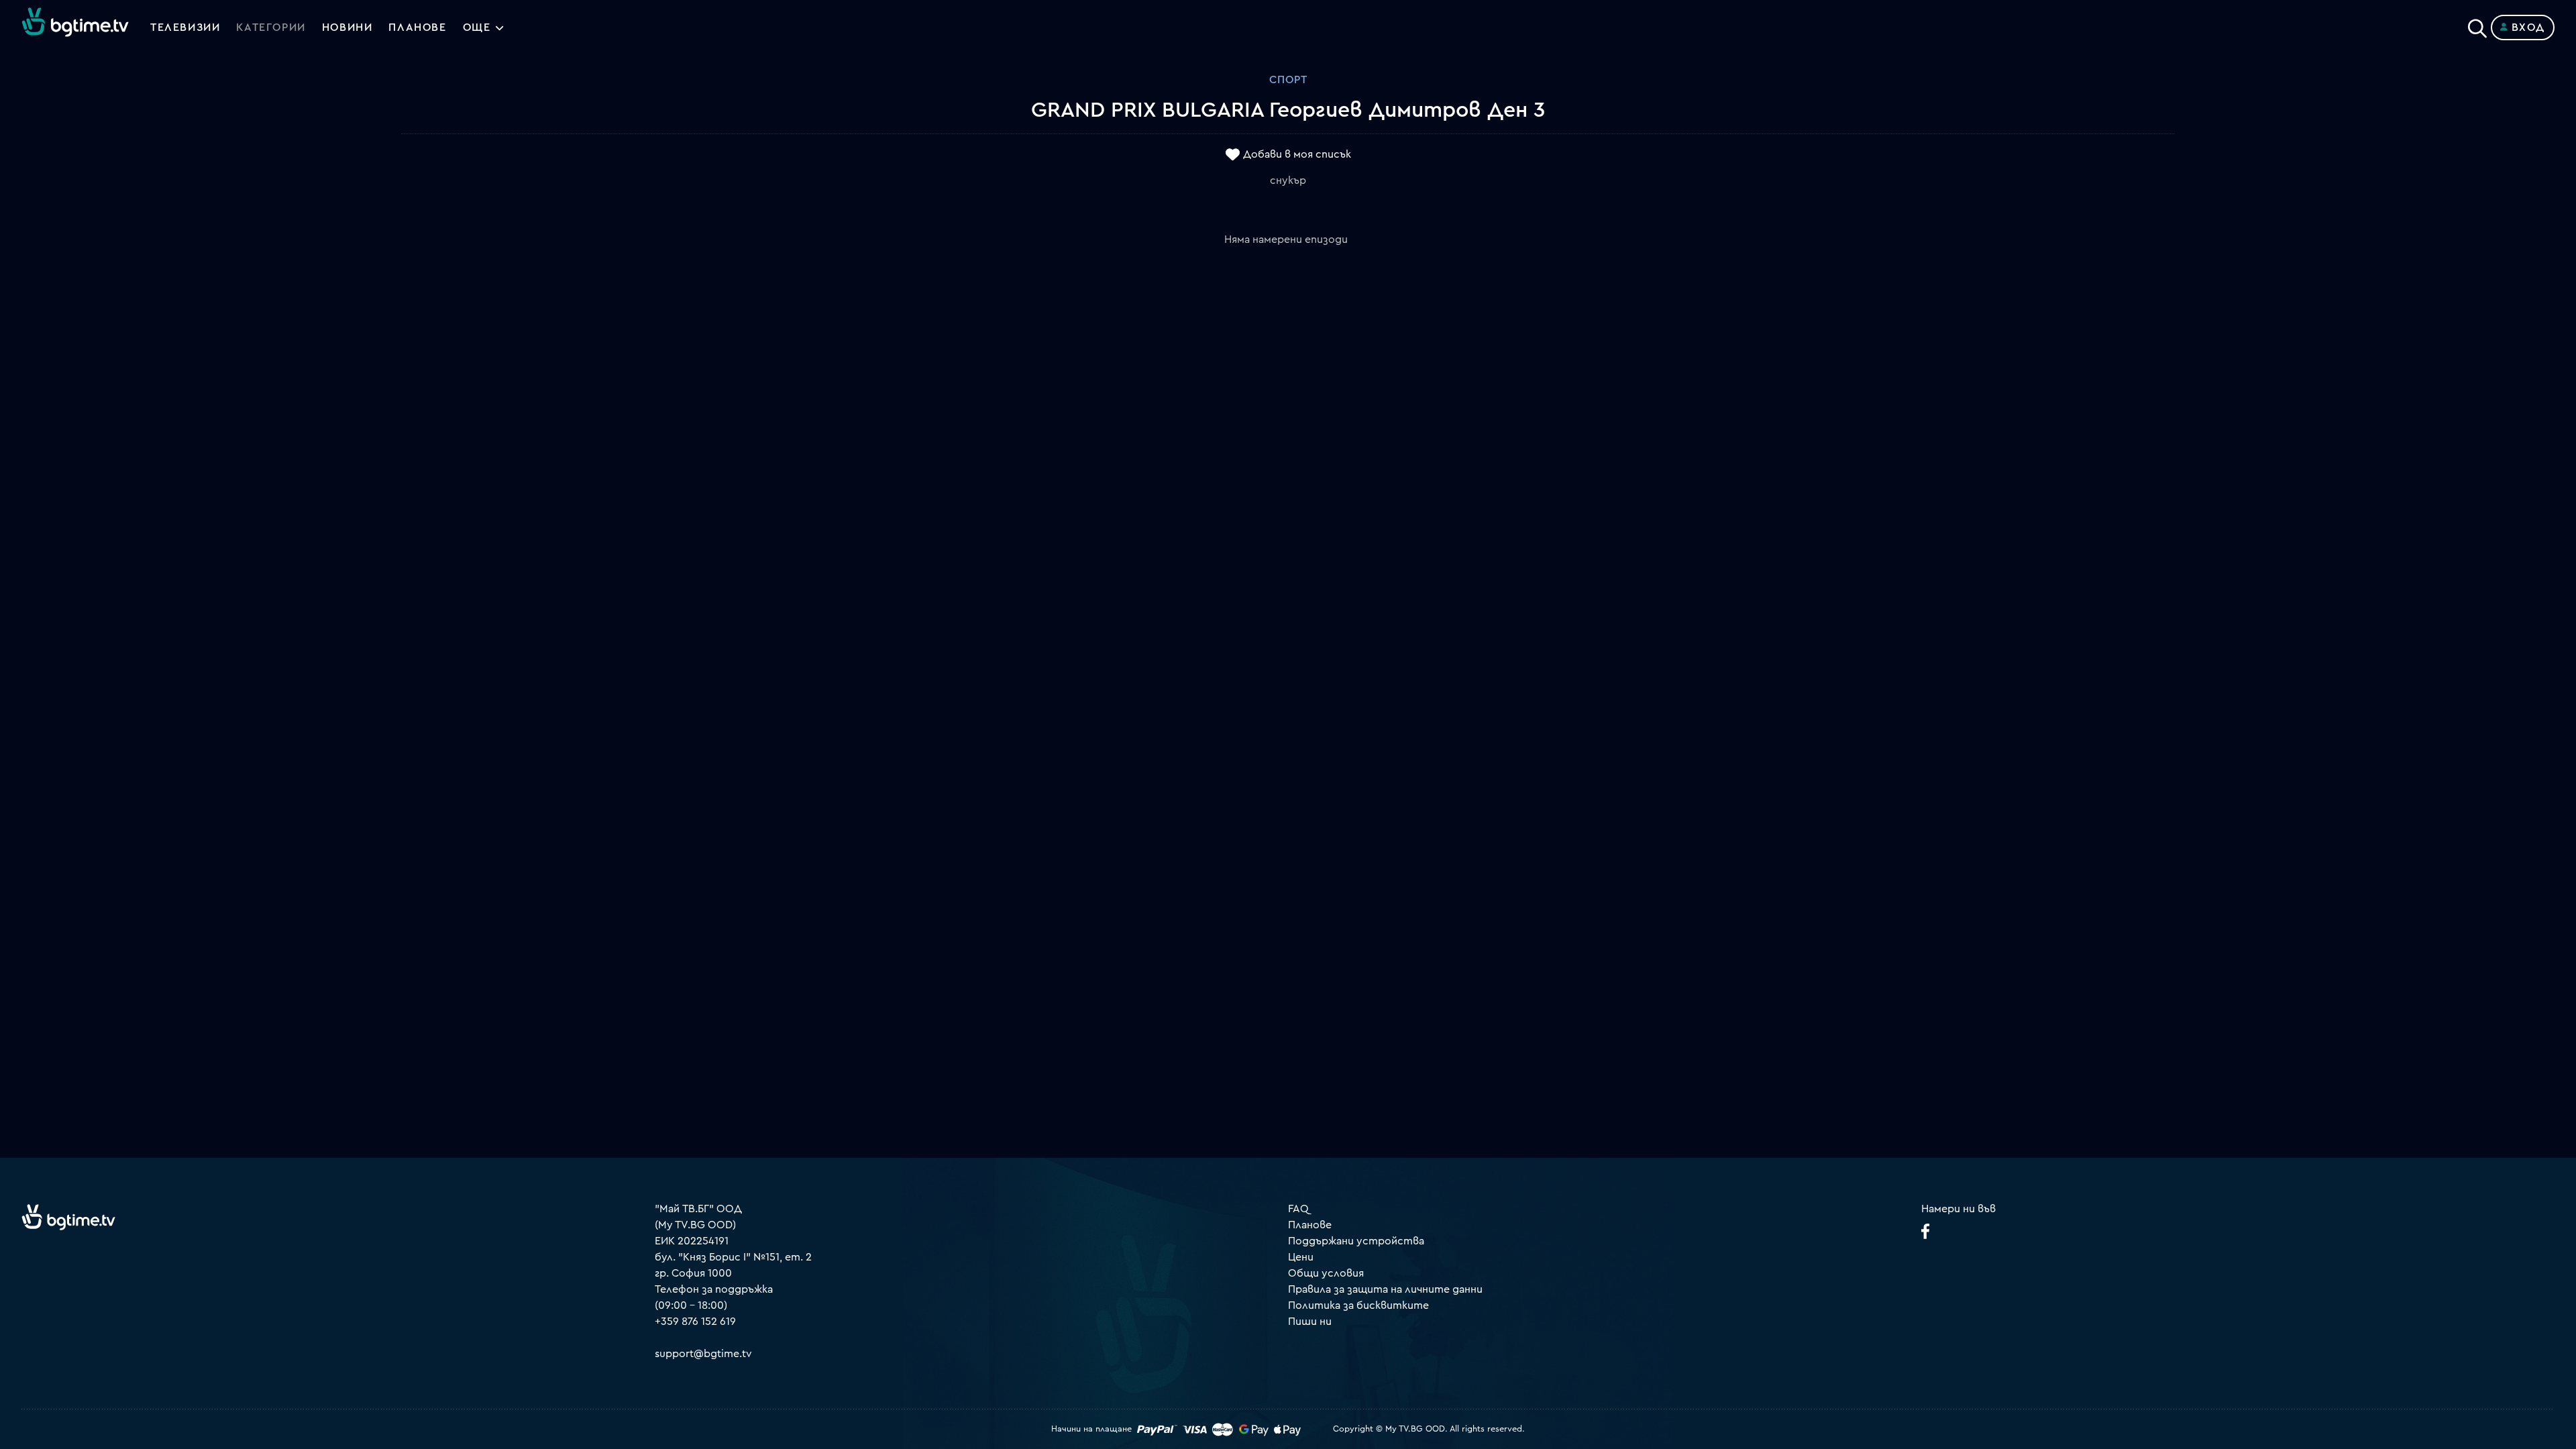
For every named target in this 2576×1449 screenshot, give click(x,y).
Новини (347, 28)
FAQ (1298, 1209)
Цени (1301, 1257)
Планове (1310, 1225)
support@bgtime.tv (703, 1354)
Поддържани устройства (1356, 1241)
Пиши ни (1310, 1322)
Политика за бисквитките (1358, 1305)
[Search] (2477, 25)
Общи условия (1326, 1273)
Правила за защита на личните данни (1385, 1289)
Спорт (1288, 80)
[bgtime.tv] (68, 1217)
